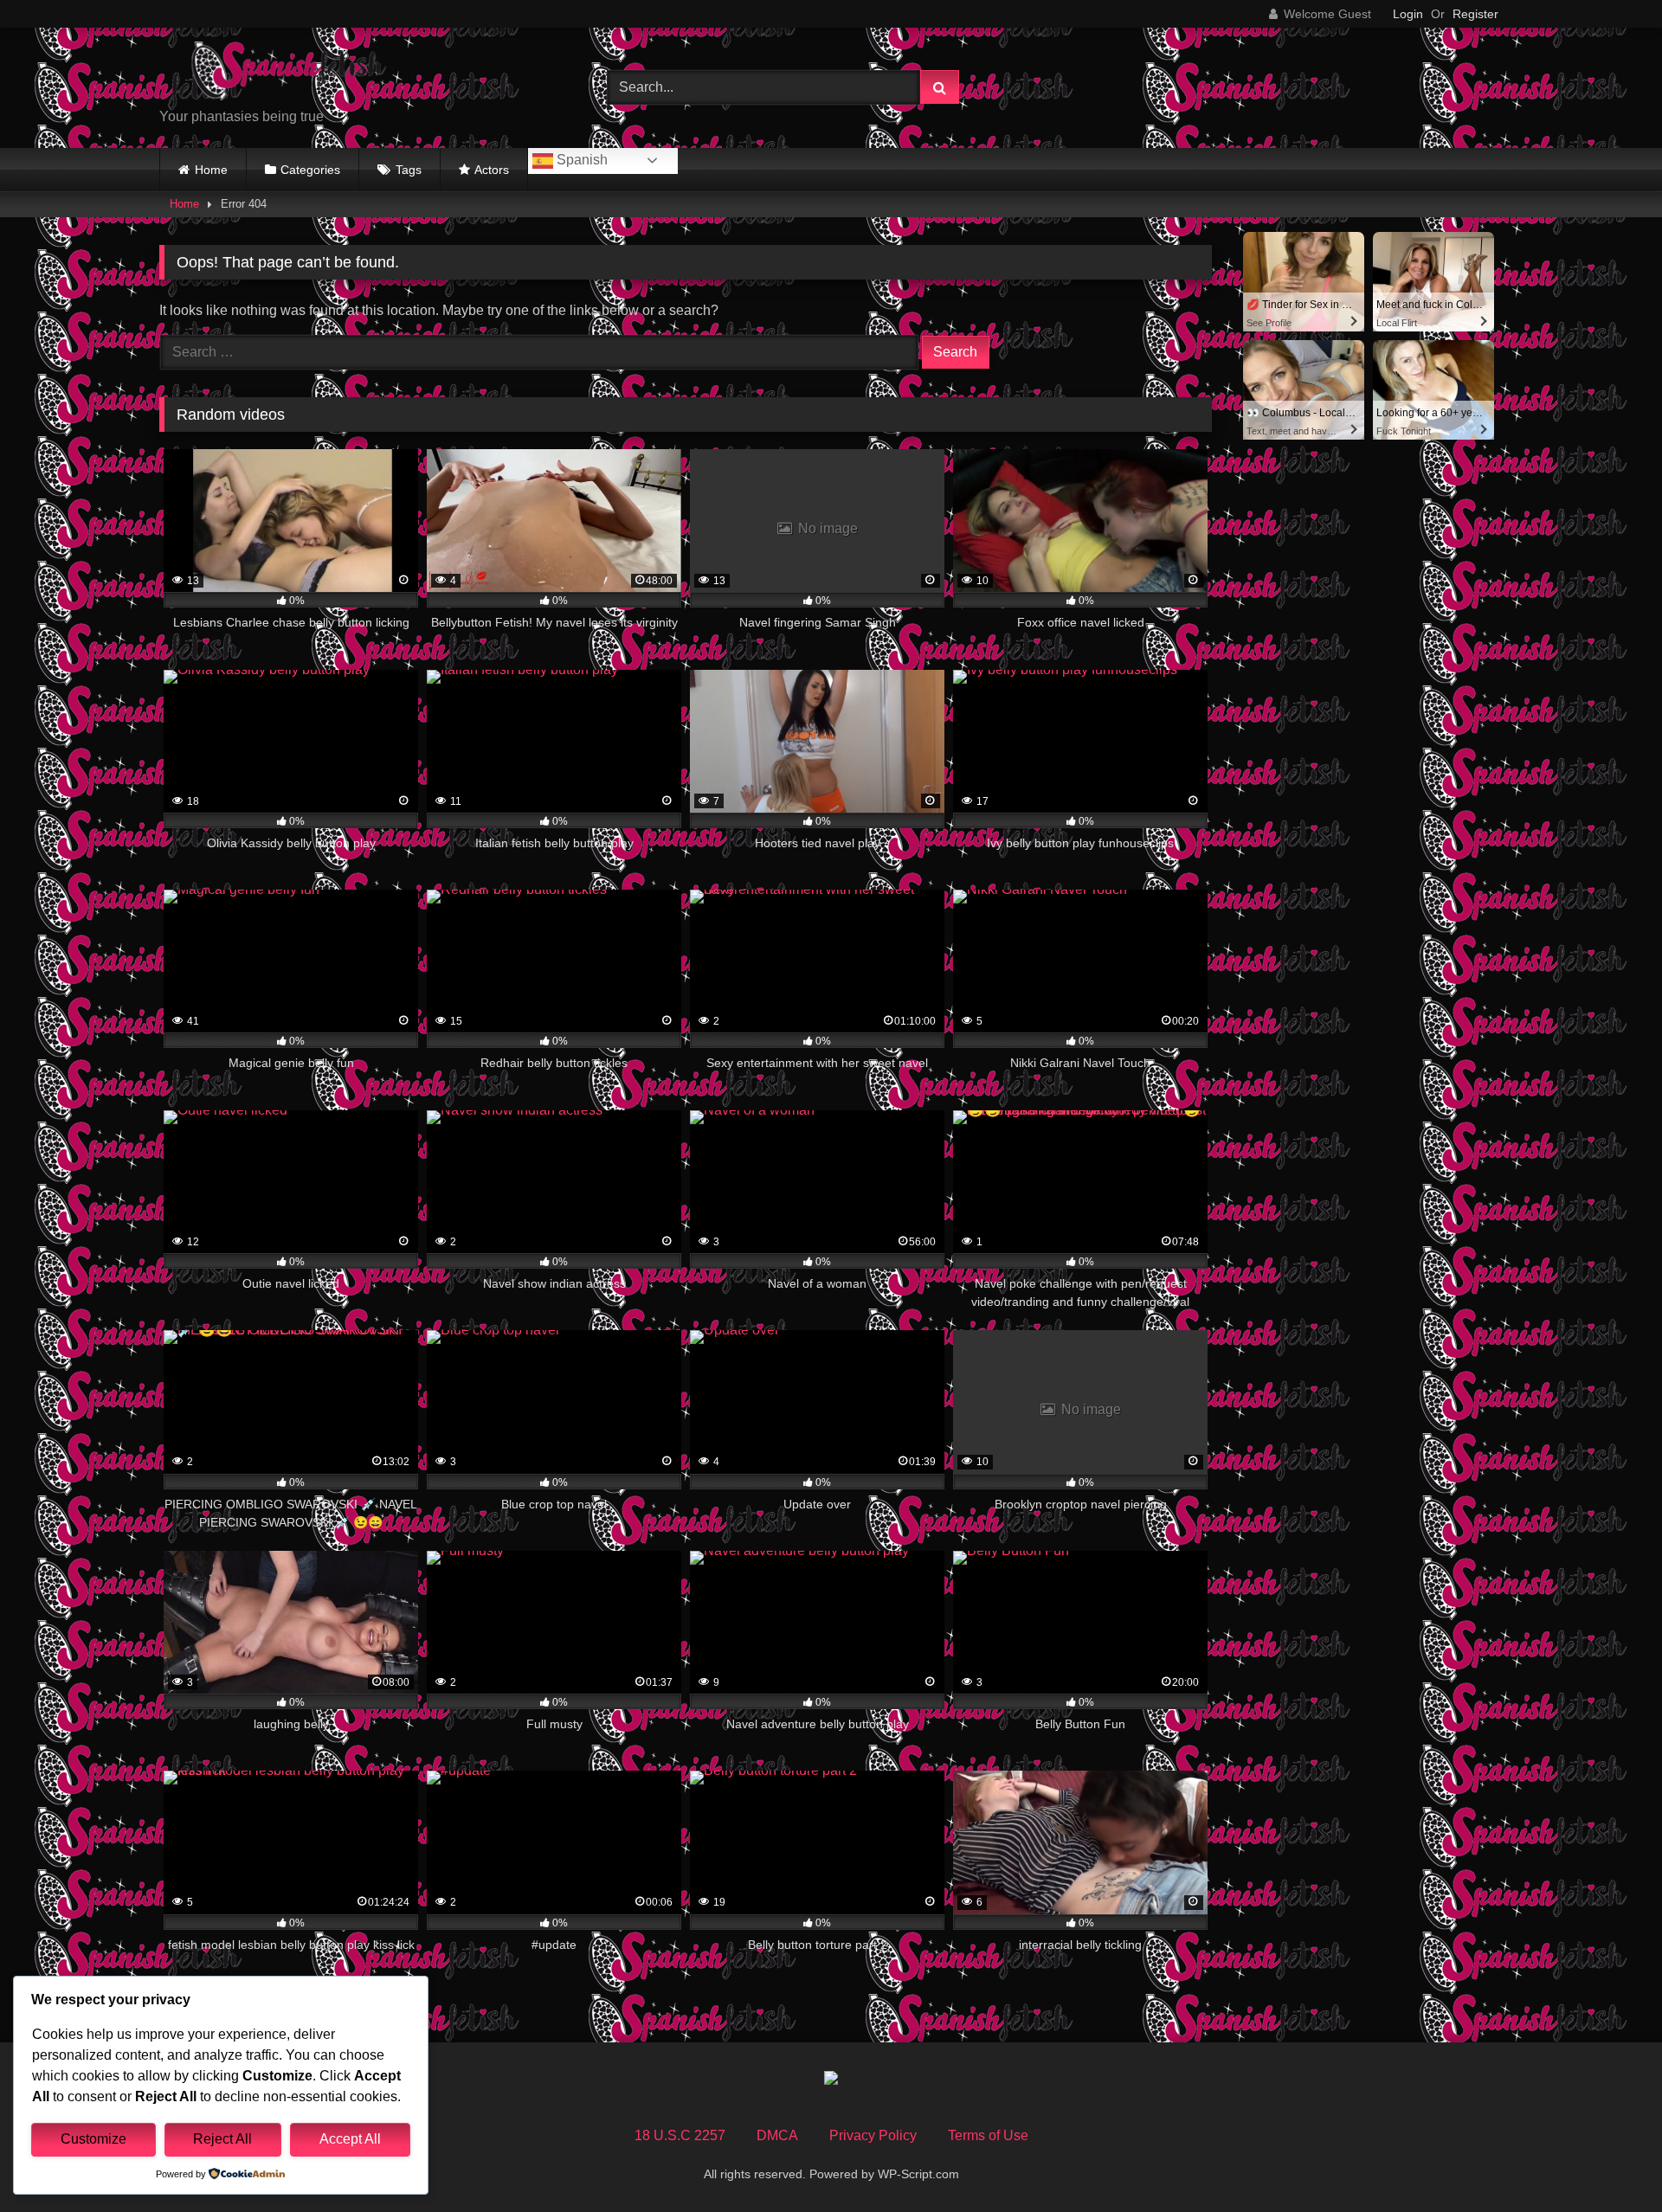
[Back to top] (1608, 2161)
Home (211, 170)
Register (1475, 14)
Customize (93, 2139)
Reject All (222, 2139)
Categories (310, 170)
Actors (492, 170)
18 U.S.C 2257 (680, 2135)
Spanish (580, 160)
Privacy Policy (873, 2135)
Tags (409, 170)
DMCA (777, 2135)
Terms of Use (988, 2135)
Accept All (350, 2139)
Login (1408, 14)
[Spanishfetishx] (289, 74)
